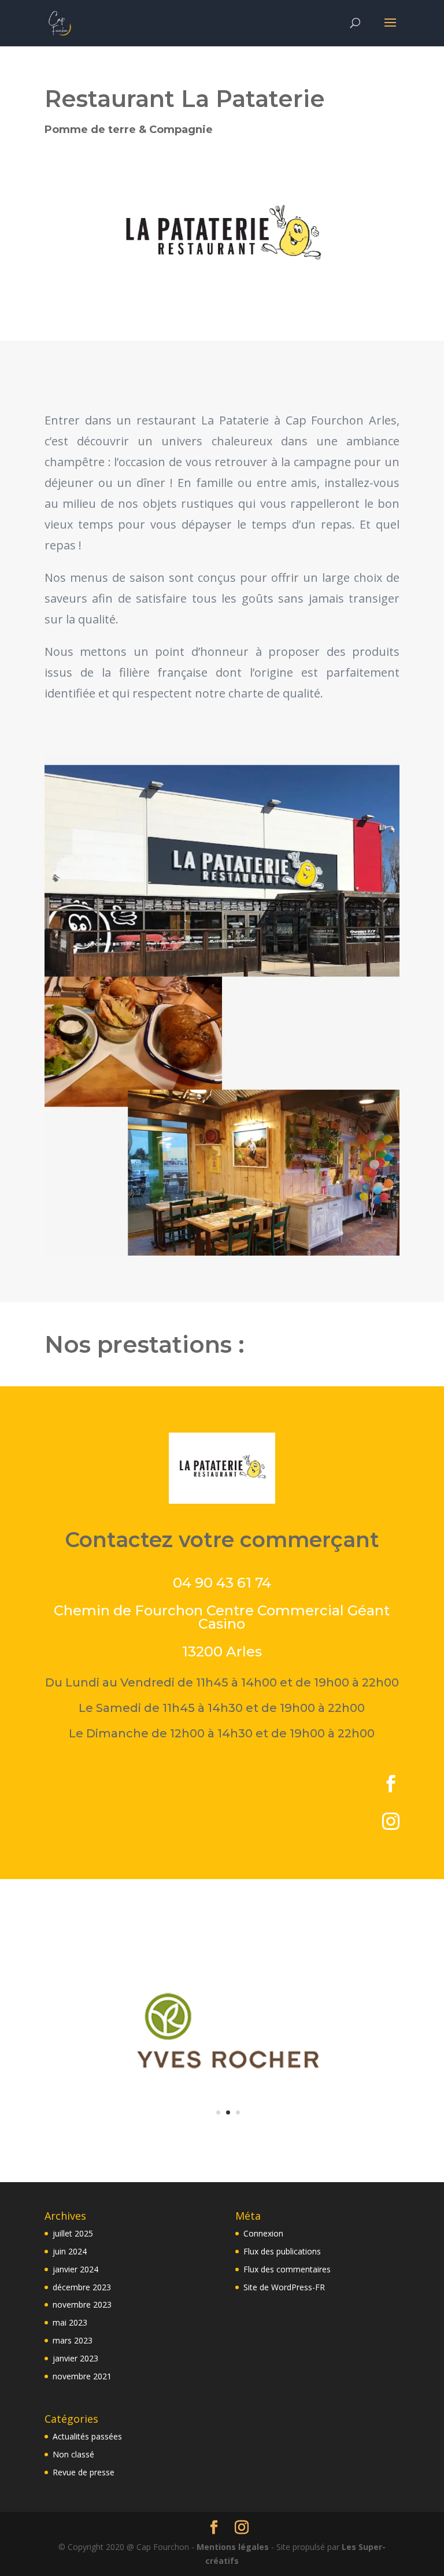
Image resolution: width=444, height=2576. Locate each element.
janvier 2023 (75, 2358)
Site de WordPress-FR (284, 2287)
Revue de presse (84, 2472)
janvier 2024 (75, 2269)
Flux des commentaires (287, 2269)
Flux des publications (282, 2251)
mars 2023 (73, 2340)
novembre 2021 (82, 2376)
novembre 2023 (82, 2304)
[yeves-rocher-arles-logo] (228, 2136)
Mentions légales (234, 2547)
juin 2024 (70, 2251)
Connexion (263, 2233)
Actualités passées (87, 2436)
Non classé (73, 2454)
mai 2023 (70, 2322)
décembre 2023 (82, 2287)
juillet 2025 (73, 2233)
